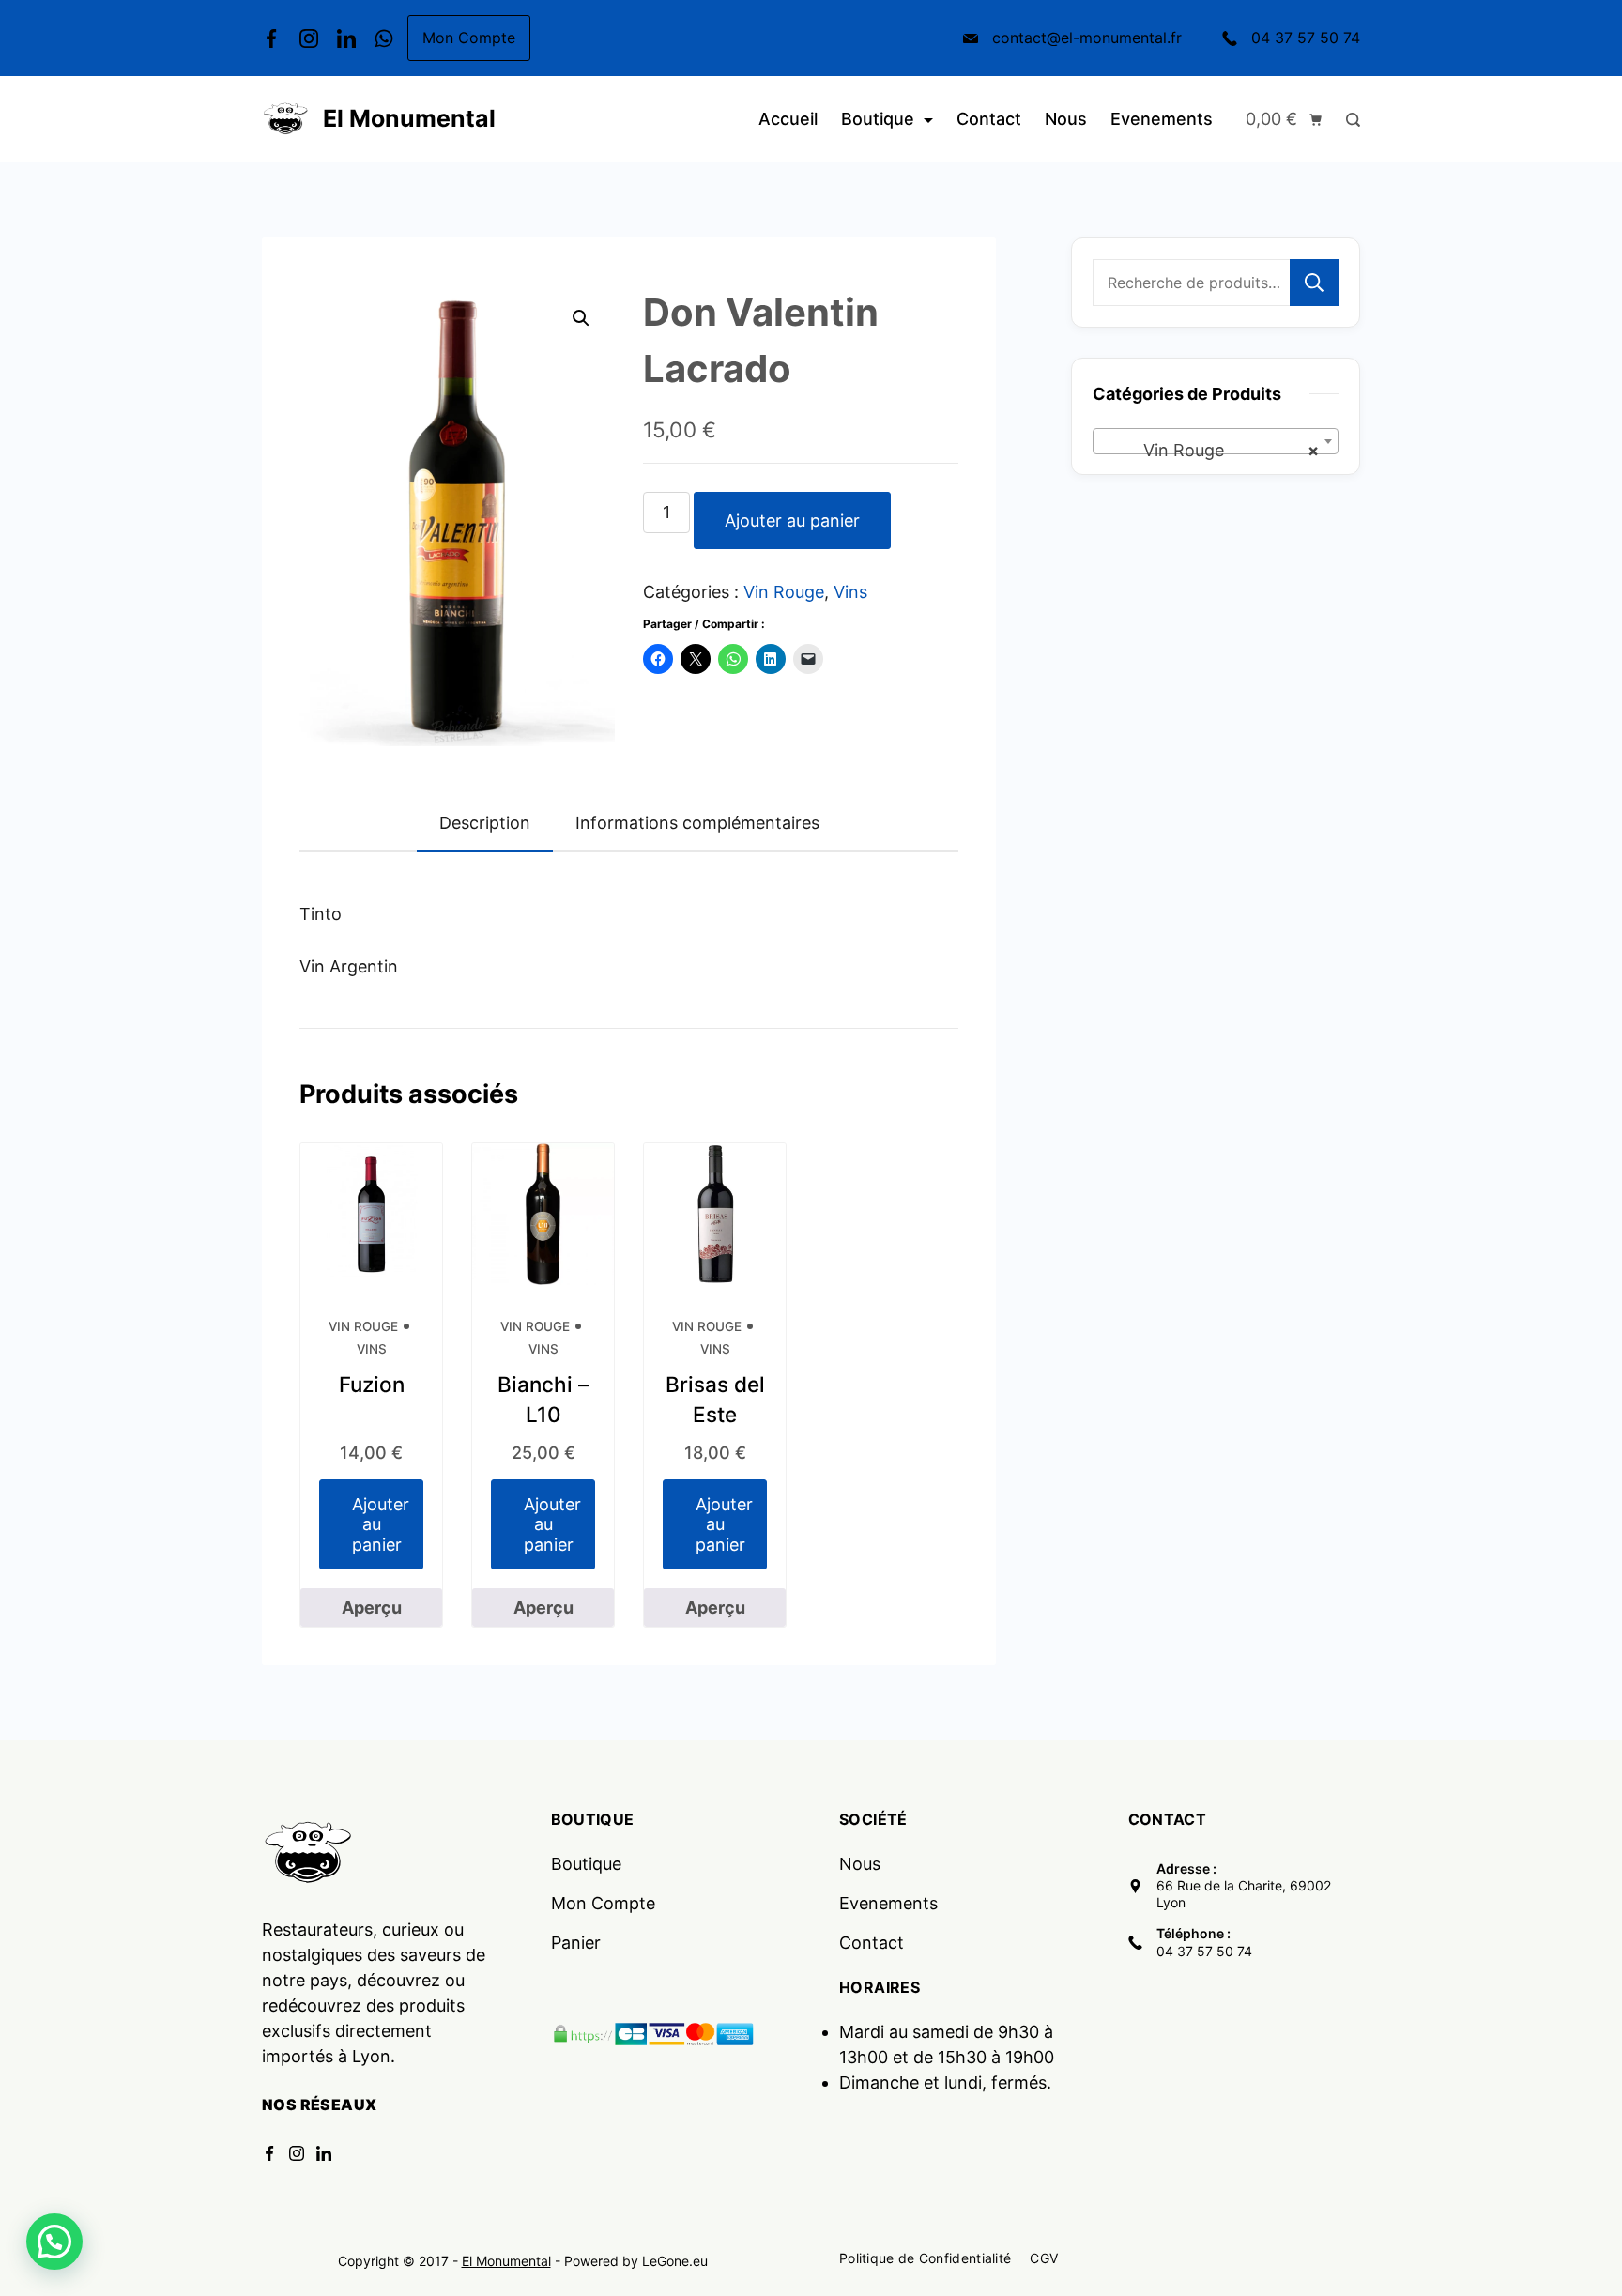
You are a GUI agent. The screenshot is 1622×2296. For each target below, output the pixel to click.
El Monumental (409, 118)
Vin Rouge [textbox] (1210, 450)
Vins (850, 592)
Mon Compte (469, 38)
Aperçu (372, 1607)
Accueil (788, 119)
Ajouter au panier (792, 520)
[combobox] (1216, 441)
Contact (989, 119)
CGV (1044, 2258)
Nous (1066, 119)
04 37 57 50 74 (1306, 38)
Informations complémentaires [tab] (697, 823)
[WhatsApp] (384, 38)
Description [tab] (485, 823)
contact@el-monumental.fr (1087, 38)
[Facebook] (271, 38)
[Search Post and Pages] (1348, 120)
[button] (581, 318)
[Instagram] (309, 38)
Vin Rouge (784, 592)
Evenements (1162, 119)
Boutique (878, 119)
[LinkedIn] (346, 38)
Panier (576, 1943)
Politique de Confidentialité (925, 2258)
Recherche (1314, 283)
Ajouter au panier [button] (381, 1524)
